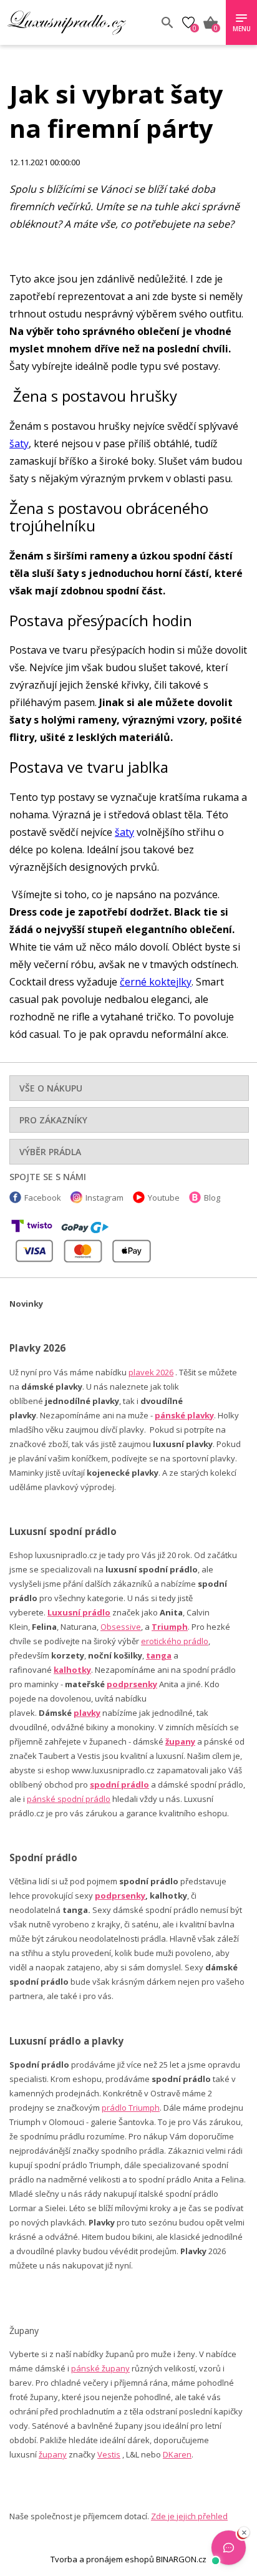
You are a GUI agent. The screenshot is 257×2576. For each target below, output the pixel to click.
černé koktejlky (156, 982)
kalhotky (72, 1670)
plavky (87, 1713)
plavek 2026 (151, 1372)
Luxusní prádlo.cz (79, 22)
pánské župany (100, 2368)
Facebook (43, 1198)
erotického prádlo (175, 1641)
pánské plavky (184, 1415)
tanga (159, 1655)
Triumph (170, 1627)
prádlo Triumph (131, 2108)
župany (180, 1741)
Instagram (104, 1198)
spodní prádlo (119, 1784)
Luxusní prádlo (79, 1612)
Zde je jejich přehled (189, 2516)
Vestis (109, 2454)
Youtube (164, 1198)
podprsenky (132, 1684)
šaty (19, 443)
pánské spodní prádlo (69, 1799)
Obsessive (121, 1627)
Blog (212, 1198)
